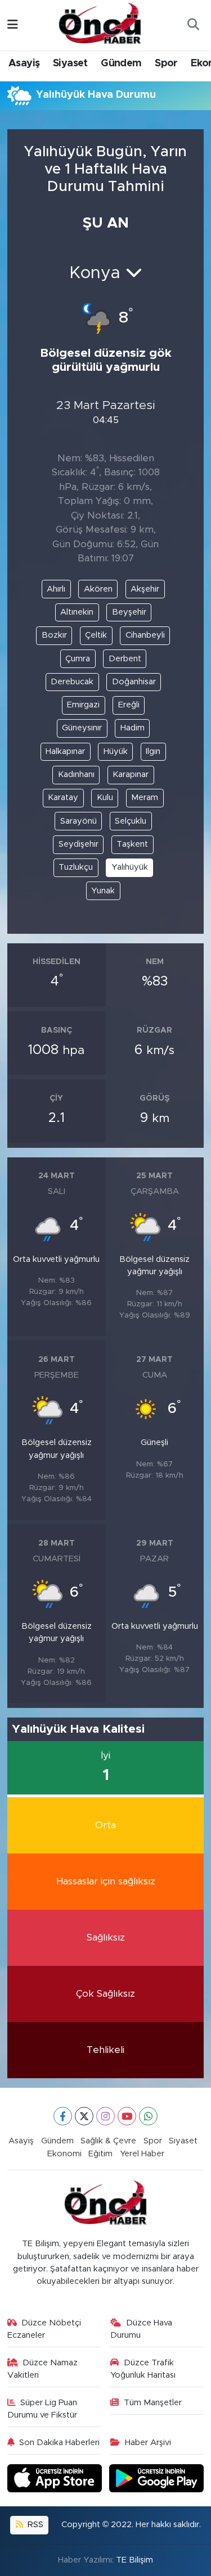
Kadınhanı (76, 774)
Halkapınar (65, 751)
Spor (166, 63)
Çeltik (96, 635)
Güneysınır (82, 728)
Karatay (63, 798)
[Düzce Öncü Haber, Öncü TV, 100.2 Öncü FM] (100, 24)
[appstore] (56, 2480)
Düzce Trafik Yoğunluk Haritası (143, 2369)
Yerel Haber (142, 2154)
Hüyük (116, 751)
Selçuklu (131, 821)
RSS (34, 2525)
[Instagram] (105, 2116)
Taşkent (132, 844)
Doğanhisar (134, 682)
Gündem (121, 63)
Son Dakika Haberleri (59, 2443)
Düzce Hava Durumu (141, 2329)
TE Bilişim (134, 2560)
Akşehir (145, 589)
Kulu (105, 798)
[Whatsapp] (148, 2116)
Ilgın (153, 751)
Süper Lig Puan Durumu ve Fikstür (42, 2409)
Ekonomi (64, 2154)
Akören (98, 589)
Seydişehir (78, 844)
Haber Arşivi (148, 2443)
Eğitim (100, 2154)
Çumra (78, 659)
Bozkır (54, 635)
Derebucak (72, 682)
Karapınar (131, 774)
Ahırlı (56, 589)
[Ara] (193, 25)
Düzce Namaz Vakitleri (43, 2369)
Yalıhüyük (130, 867)
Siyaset (70, 63)
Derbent (125, 659)
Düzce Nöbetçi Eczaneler (44, 2329)
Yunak (103, 891)
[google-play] (157, 2480)
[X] (84, 2116)
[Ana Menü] (13, 25)
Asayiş (24, 63)
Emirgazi (83, 705)
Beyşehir (129, 612)
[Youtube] (127, 2116)
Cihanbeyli (145, 635)
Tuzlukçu (76, 867)
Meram (145, 798)
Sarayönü (78, 821)
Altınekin (77, 612)
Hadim (133, 728)
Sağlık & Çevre (108, 2141)
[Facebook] (63, 2116)
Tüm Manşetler (153, 2403)
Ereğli (129, 705)
